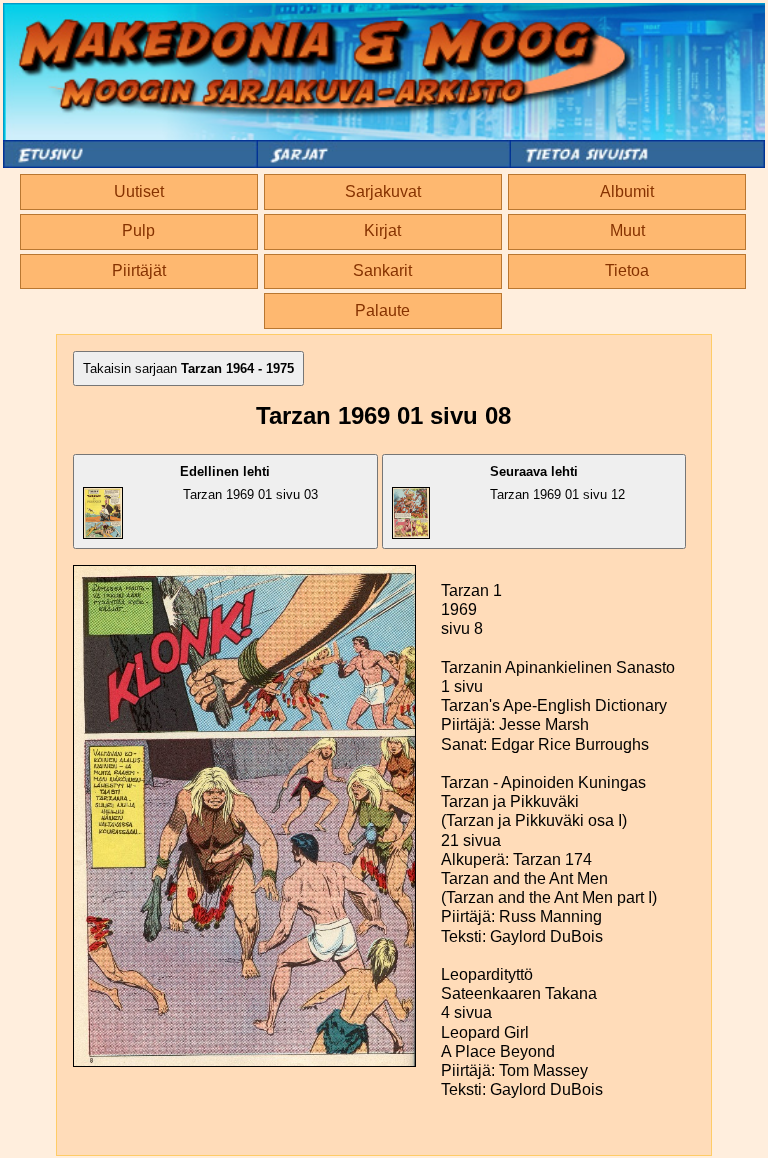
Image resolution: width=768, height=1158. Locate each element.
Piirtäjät (139, 270)
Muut (627, 230)
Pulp (138, 230)
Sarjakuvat (383, 191)
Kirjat (382, 230)
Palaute (382, 310)
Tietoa (627, 270)
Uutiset (139, 191)
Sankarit (382, 270)
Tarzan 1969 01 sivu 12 (557, 483)
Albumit (627, 191)
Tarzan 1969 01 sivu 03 (249, 483)
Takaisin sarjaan (188, 368)
